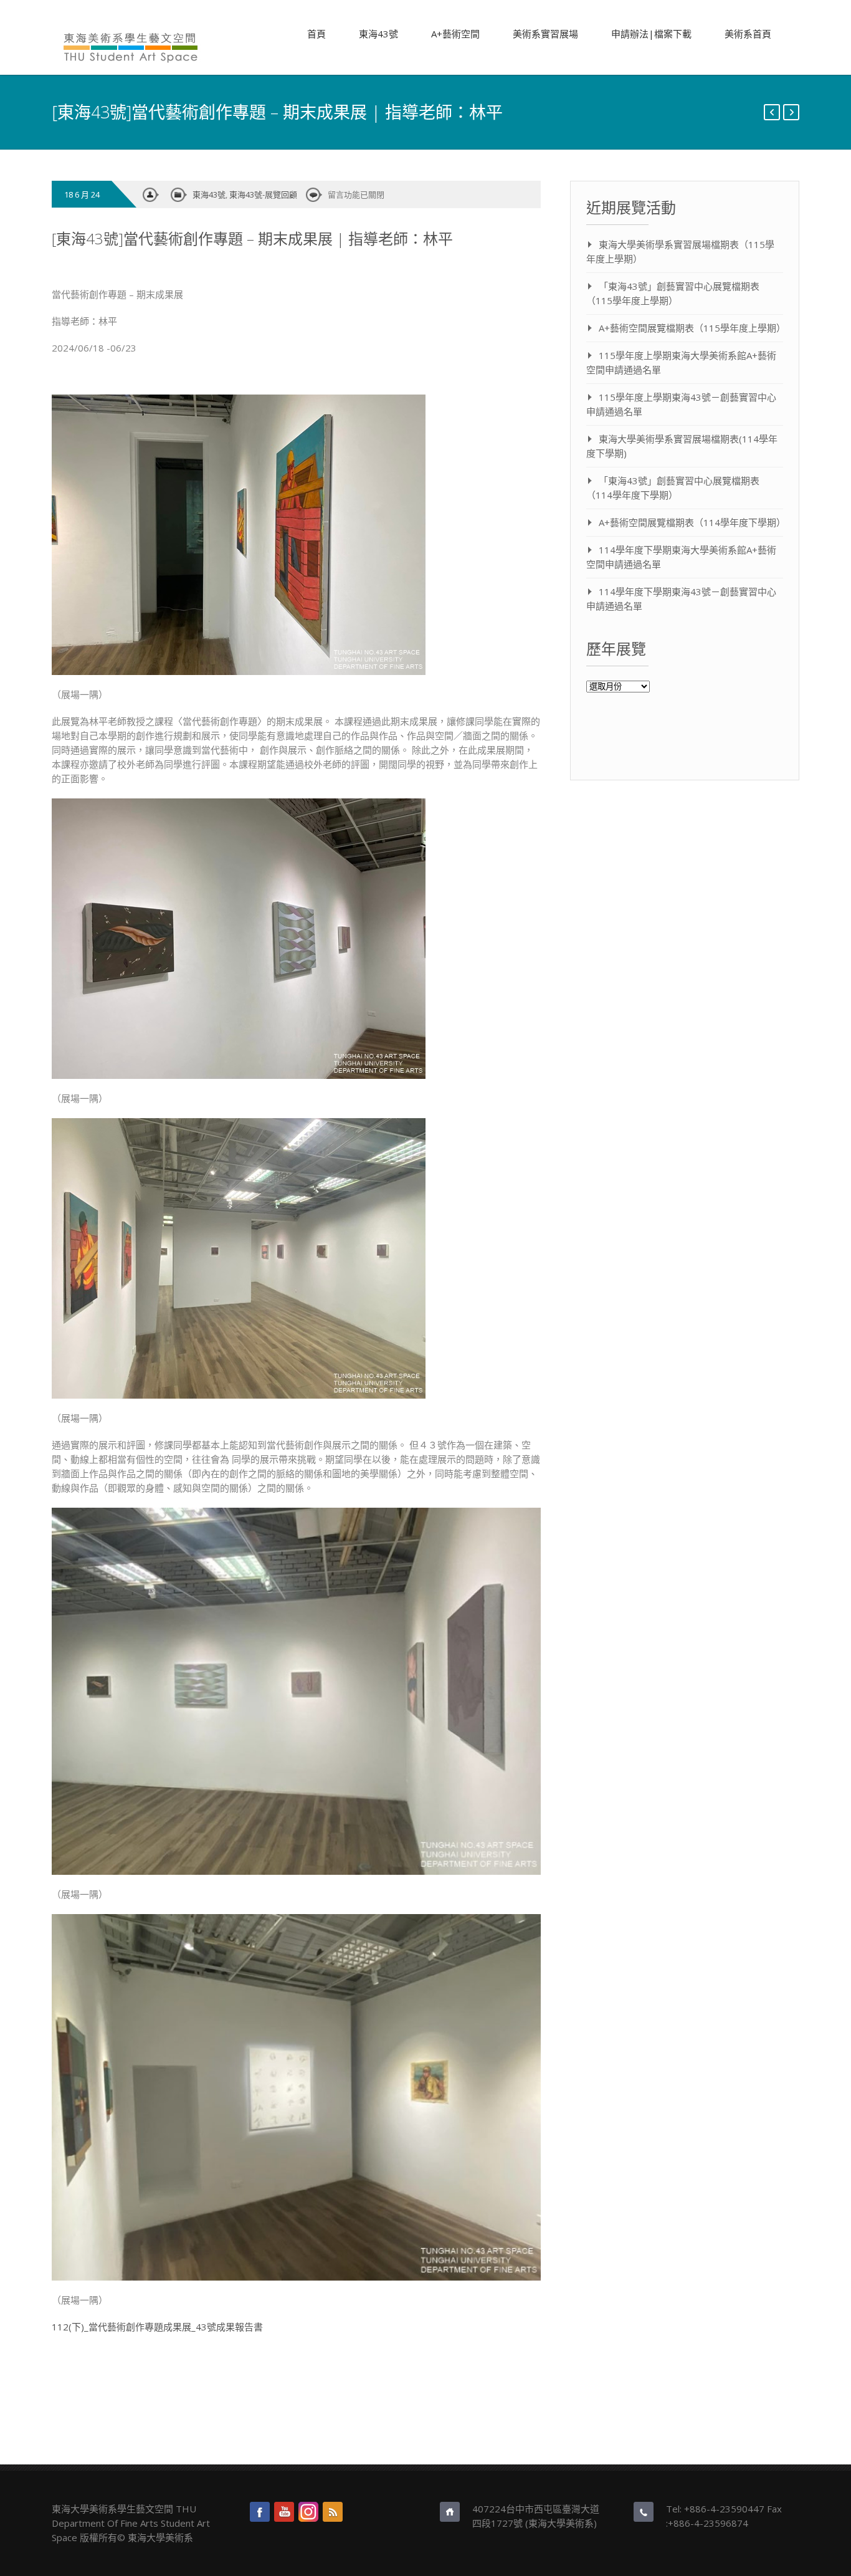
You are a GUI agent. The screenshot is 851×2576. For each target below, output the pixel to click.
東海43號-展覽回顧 (263, 194)
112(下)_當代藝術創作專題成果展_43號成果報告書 (157, 2327)
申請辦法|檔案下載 (651, 34)
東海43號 (378, 34)
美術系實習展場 (545, 34)
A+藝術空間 (455, 34)
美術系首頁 (748, 34)
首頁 (316, 34)
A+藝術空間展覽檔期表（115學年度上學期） (692, 328)
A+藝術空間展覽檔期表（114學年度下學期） (692, 522)
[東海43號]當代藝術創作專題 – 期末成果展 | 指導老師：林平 (252, 238)
